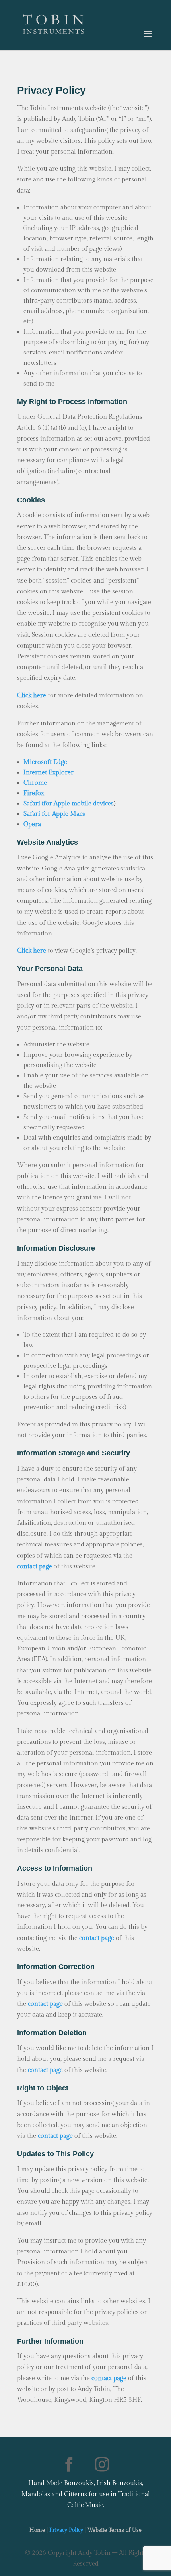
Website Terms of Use (115, 2530)
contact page (45, 2070)
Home (37, 2530)
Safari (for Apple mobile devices (69, 804)
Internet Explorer (49, 773)
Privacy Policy (66, 2530)
